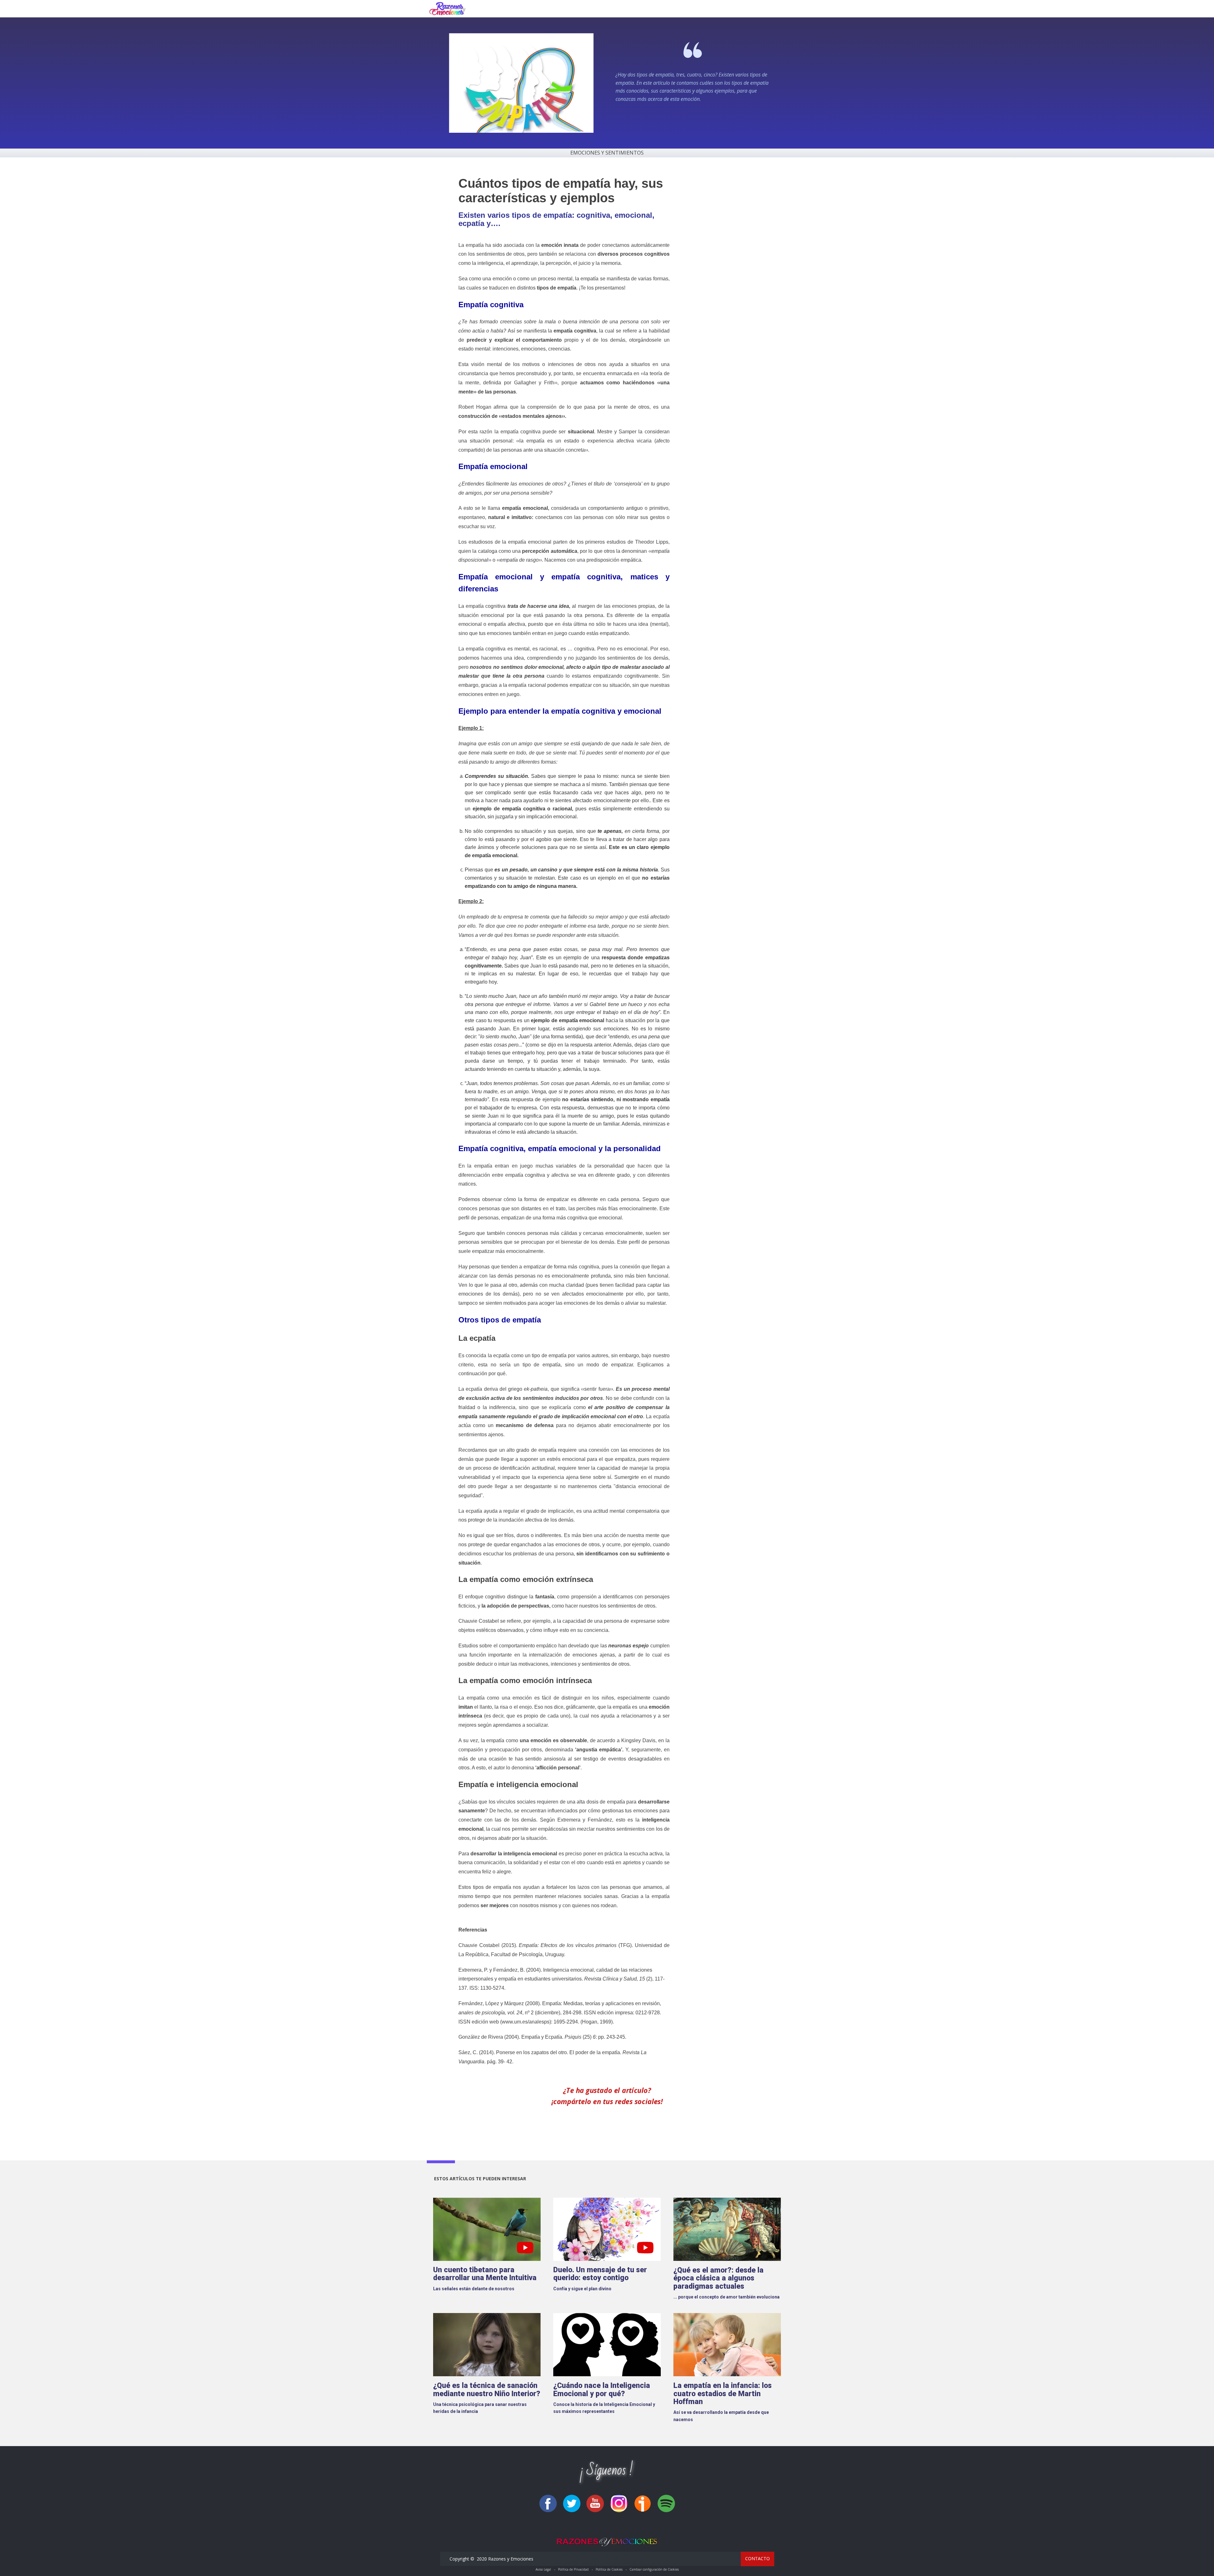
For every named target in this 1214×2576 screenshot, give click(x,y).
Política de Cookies (609, 2569)
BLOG (684, 9)
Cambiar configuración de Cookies (654, 2569)
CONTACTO (768, 9)
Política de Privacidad (573, 2569)
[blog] (447, 9)
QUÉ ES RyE (652, 9)
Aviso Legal (543, 2569)
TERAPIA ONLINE (723, 9)
